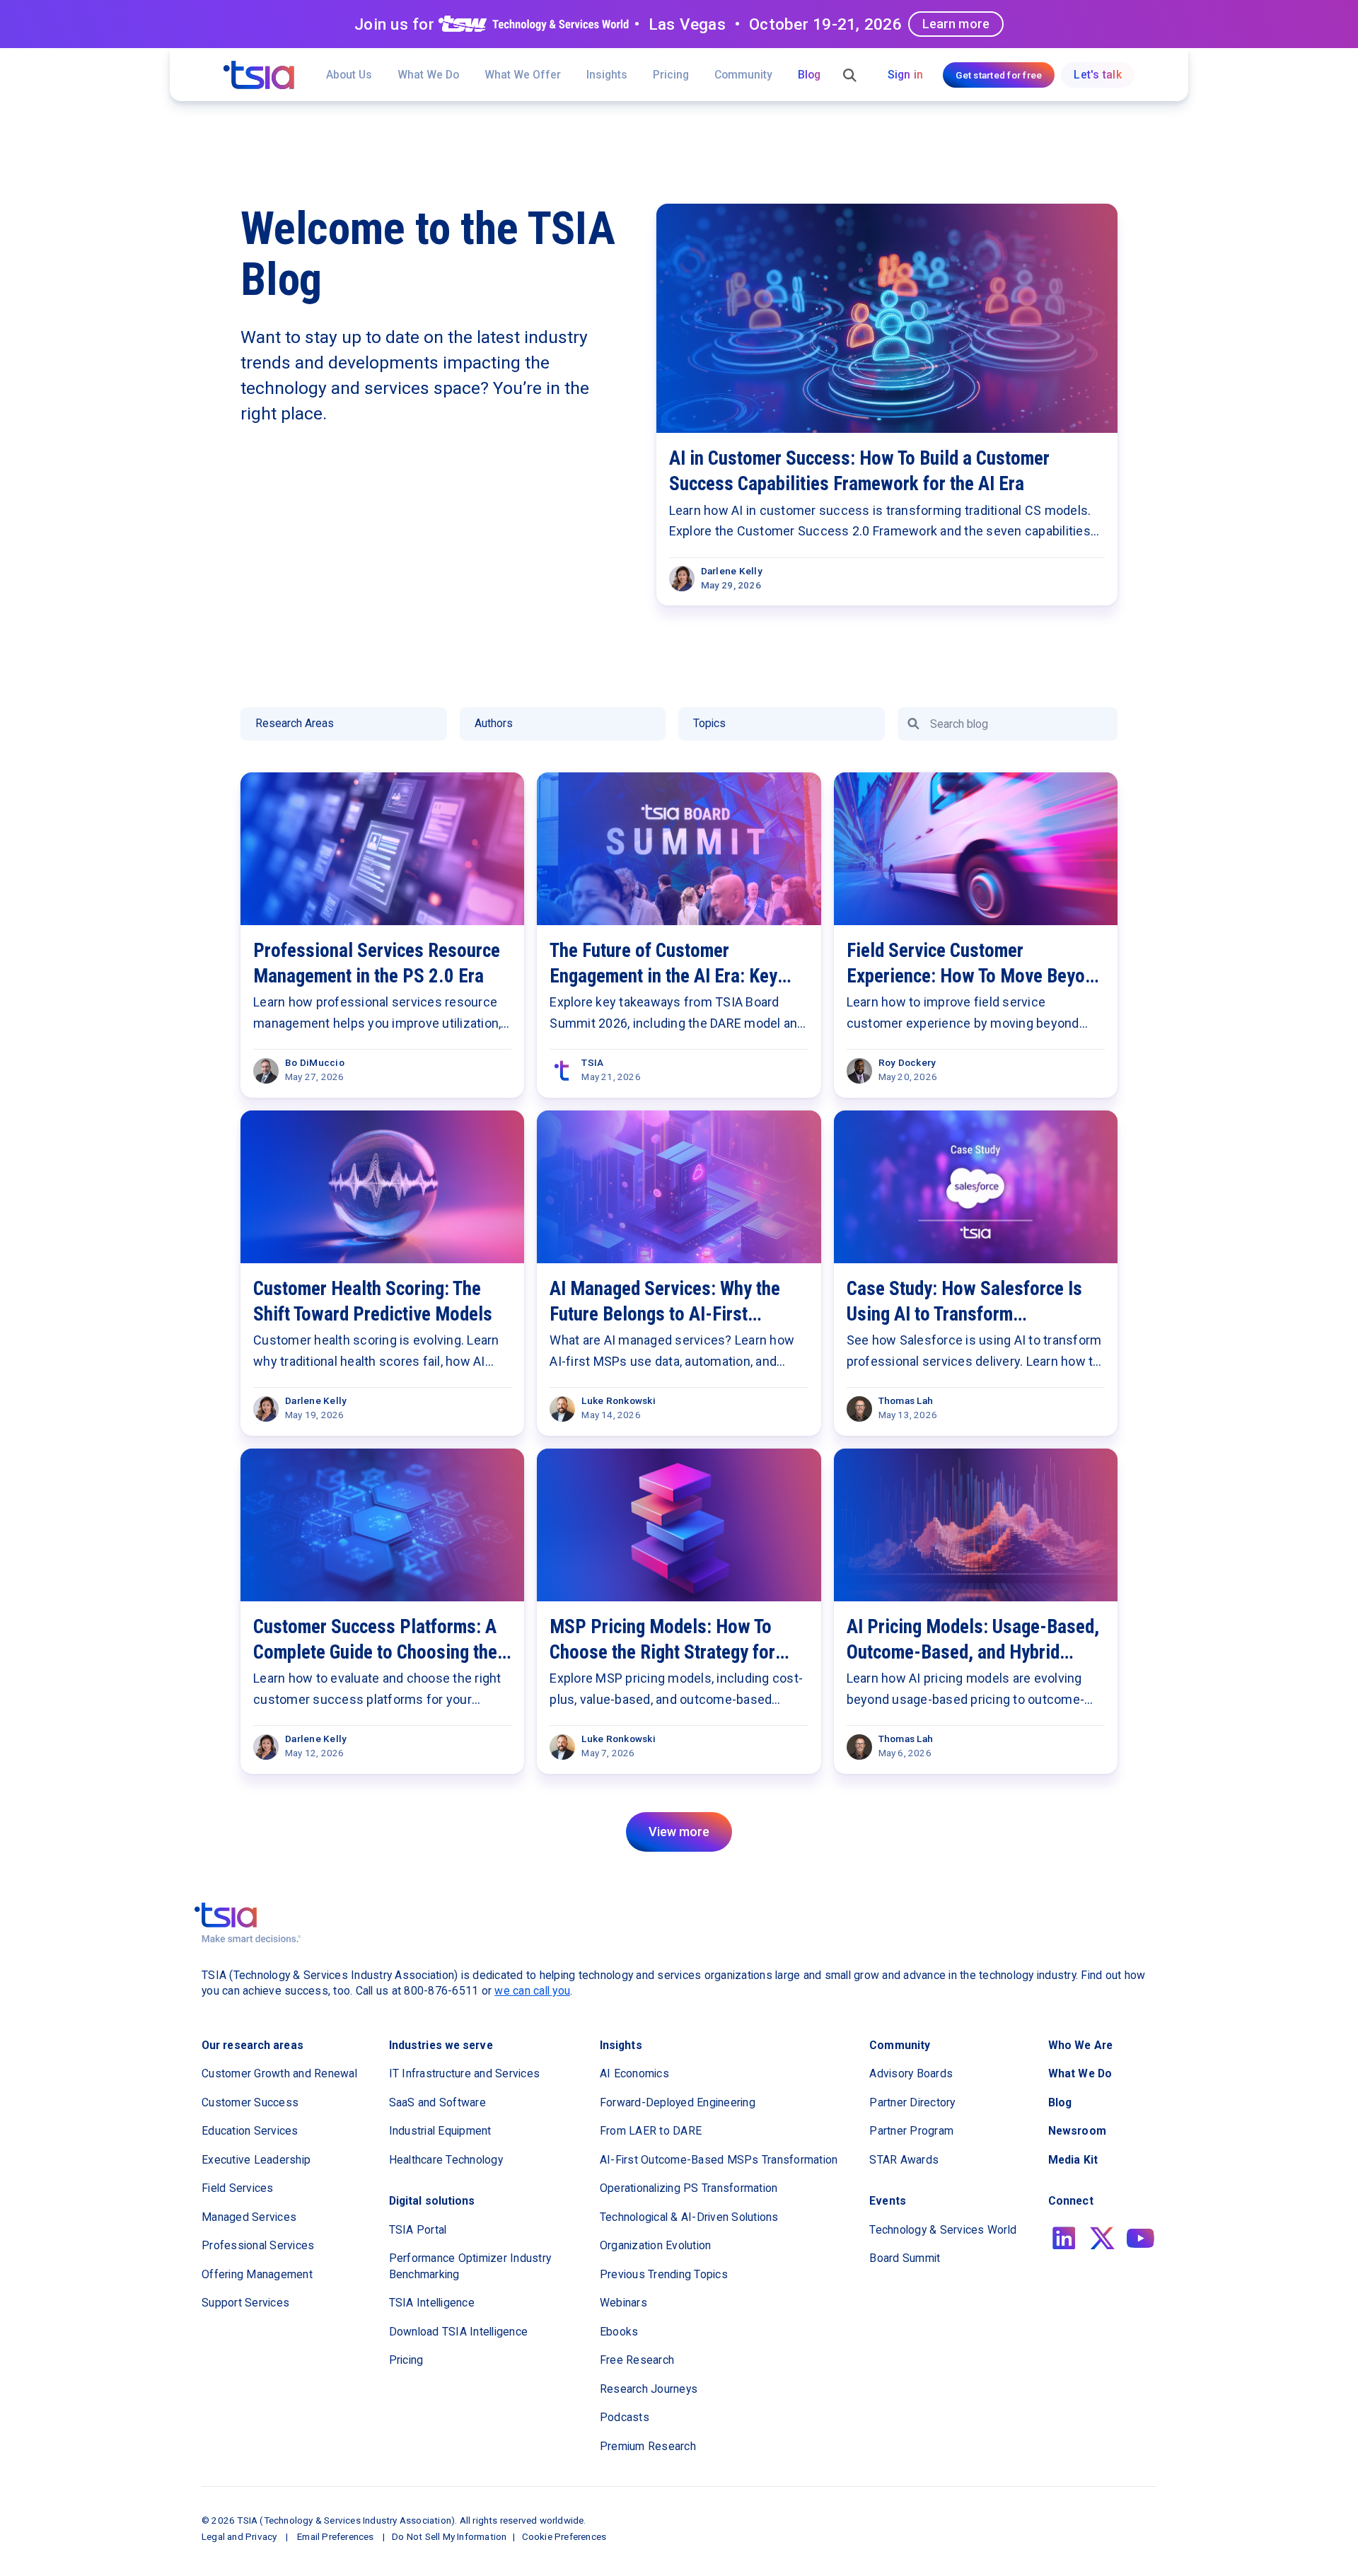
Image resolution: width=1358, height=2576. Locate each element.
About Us (349, 75)
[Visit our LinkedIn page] (1064, 2238)
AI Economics (634, 2073)
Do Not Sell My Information (449, 2536)
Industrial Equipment (440, 2131)
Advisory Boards (911, 2073)
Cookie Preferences (564, 2536)
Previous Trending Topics (664, 2274)
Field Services (238, 2188)
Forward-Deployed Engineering (678, 2102)
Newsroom (1077, 2131)
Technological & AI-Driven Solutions (689, 2217)
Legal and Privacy (239, 2536)
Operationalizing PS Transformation (689, 2188)
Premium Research (648, 2446)
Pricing (671, 75)
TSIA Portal (418, 2230)
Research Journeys (649, 2389)
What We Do (428, 75)
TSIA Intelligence (432, 2303)
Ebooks (619, 2332)
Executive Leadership (256, 2160)
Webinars (623, 2303)
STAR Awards (904, 2160)
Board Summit (905, 2258)
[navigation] (259, 75)
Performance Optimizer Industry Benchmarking (470, 2266)
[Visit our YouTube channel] (1141, 2238)
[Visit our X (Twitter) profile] (1102, 2238)
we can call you (532, 1991)
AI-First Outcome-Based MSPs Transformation (719, 2160)
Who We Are (1080, 2045)
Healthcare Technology (446, 2160)
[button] (523, 74)
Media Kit (1073, 2160)
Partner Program (911, 2131)
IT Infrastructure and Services (465, 2073)
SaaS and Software (437, 2102)
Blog (809, 75)
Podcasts (625, 2417)
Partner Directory (912, 2102)
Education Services (250, 2131)
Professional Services (258, 2245)
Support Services (245, 2303)
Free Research (637, 2360)
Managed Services (249, 2217)
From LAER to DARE (651, 2131)
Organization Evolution (656, 2245)
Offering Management (257, 2274)
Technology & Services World (943, 2230)
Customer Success (250, 2102)
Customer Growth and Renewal (279, 2073)
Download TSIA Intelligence (459, 2332)
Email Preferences (335, 2536)
